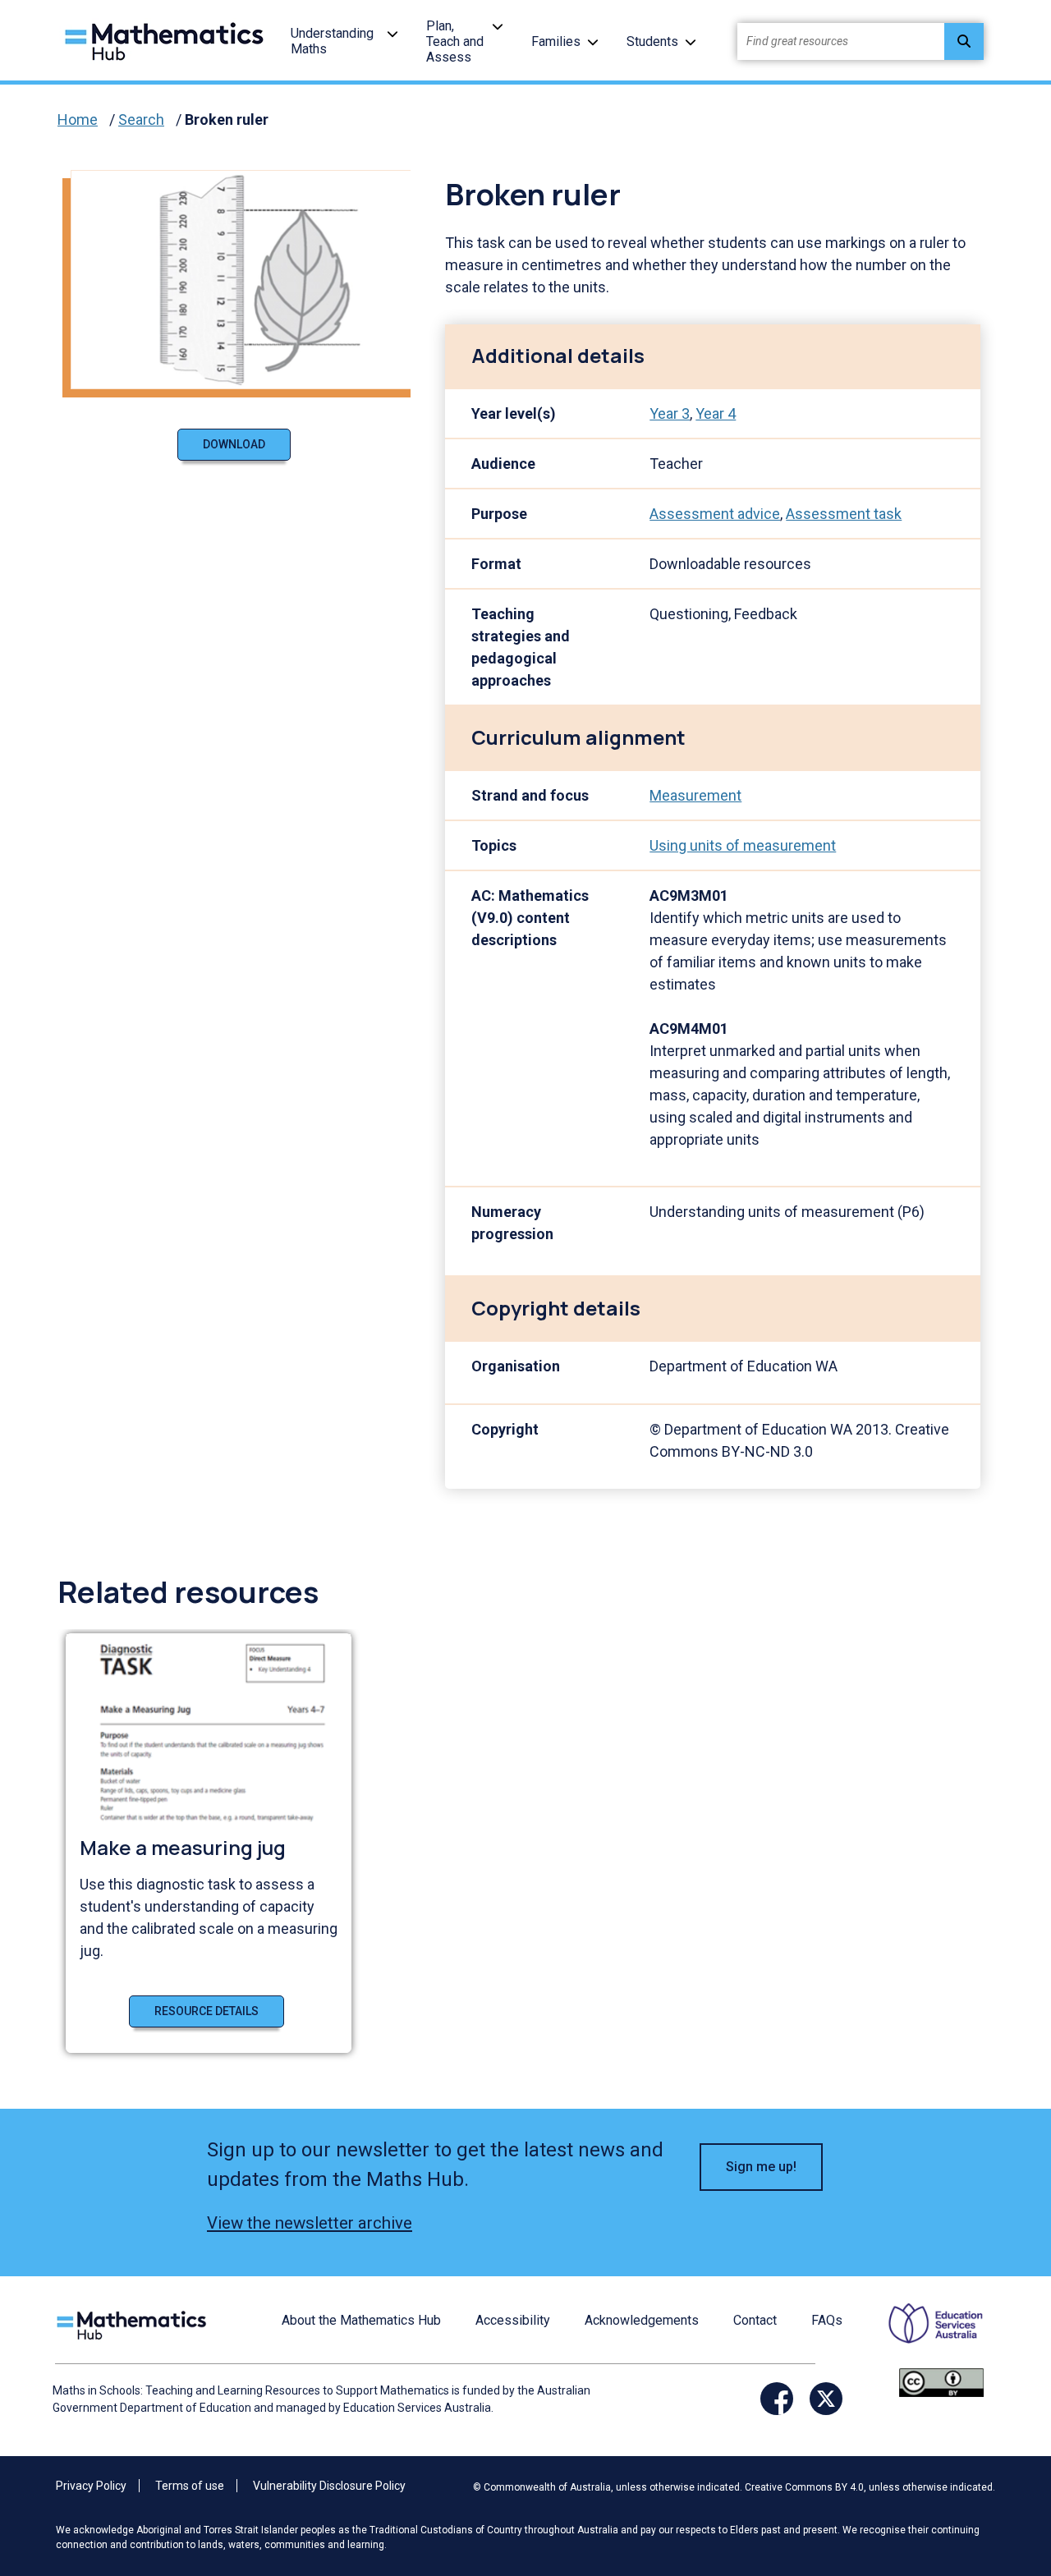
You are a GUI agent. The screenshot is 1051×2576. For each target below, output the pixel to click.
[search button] (964, 41)
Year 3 (670, 413)
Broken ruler (227, 119)
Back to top (998, 2452)
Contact (755, 2320)
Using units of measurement (743, 845)
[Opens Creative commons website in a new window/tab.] (941, 2382)
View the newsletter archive (310, 2223)
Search (141, 119)
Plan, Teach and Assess (455, 41)
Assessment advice (715, 514)
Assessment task (844, 514)
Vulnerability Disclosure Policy (329, 2486)
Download (234, 444)
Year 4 (716, 413)
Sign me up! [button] (761, 2167)
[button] (392, 33)
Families (556, 41)
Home (78, 119)
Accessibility (513, 2320)
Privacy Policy (91, 2486)
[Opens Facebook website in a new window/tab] (777, 2399)
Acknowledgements (642, 2320)
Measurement (695, 795)
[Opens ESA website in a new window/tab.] (925, 2334)
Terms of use (190, 2486)
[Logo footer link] (135, 2323)
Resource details (207, 2011)
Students (652, 41)
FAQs (827, 2320)
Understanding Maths (332, 41)
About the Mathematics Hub (361, 2320)
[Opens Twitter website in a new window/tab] (826, 2399)
